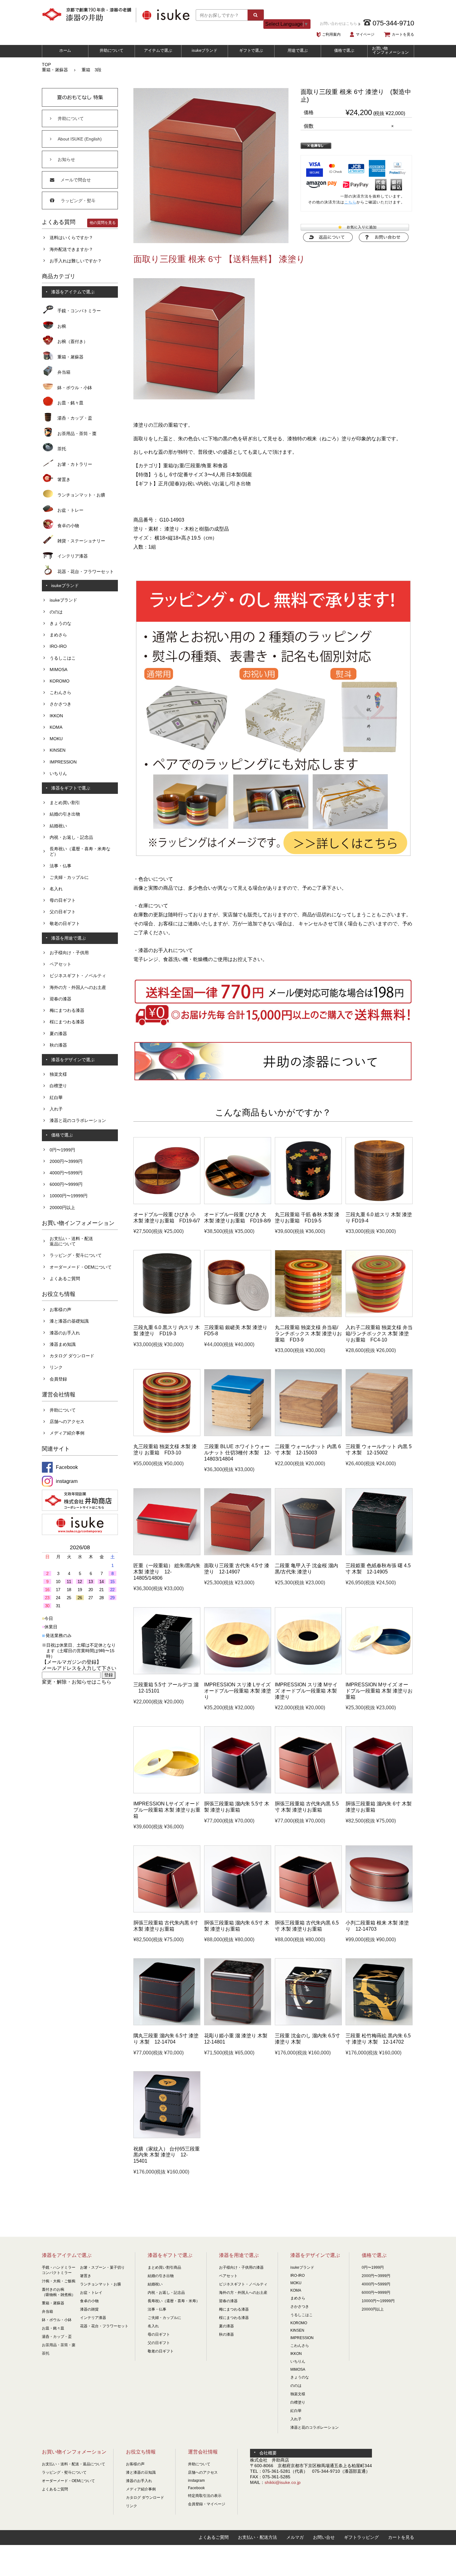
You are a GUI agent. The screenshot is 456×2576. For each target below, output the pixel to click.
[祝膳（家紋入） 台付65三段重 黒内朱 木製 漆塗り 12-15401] (167, 2137)
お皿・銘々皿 (70, 403)
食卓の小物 (68, 526)
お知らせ (66, 159)
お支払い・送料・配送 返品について (71, 1241)
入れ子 (56, 1109)
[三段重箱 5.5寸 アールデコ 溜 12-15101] (167, 1673)
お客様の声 (60, 1310)
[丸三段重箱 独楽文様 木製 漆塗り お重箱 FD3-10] (167, 1435)
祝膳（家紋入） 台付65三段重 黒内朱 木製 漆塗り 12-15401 (167, 2155)
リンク (56, 1367)
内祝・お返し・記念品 (71, 837)
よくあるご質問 (65, 1279)
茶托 (62, 449)
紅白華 (56, 1097)
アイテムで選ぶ (158, 50)
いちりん (58, 773)
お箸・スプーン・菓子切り (102, 2267)
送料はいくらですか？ (71, 238)
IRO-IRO (58, 646)
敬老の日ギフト (65, 923)
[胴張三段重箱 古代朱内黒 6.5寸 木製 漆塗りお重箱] (308, 1911)
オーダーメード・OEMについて (81, 1267)
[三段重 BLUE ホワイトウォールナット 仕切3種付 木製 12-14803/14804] (238, 1435)
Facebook (196, 2488)
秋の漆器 (58, 1045)
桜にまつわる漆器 (67, 1022)
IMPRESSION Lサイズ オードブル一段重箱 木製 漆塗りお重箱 (167, 1810)
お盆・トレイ (91, 2293)
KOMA (56, 727)
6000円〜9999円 (66, 1184)
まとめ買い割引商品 (164, 2267)
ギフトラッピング (361, 2537)
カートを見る (403, 34)
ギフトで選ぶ (251, 50)
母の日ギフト (63, 900)
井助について (112, 50)
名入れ (56, 889)
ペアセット (60, 964)
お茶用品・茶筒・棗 (77, 434)
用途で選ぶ (298, 50)
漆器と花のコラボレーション (78, 1120)
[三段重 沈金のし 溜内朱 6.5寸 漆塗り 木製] (308, 2024)
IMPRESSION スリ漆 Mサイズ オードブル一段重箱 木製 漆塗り (306, 1691)
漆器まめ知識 (63, 1344)
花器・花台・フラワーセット (86, 572)
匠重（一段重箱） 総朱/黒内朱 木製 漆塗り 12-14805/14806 (167, 1572)
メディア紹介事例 (67, 1433)
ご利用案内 (331, 34)
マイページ (365, 34)
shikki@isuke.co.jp (283, 2482)
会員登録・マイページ (207, 2504)
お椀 (62, 326)
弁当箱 (64, 372)
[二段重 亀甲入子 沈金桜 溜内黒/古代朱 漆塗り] (308, 1554)
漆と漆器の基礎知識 (69, 1321)
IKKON (56, 716)
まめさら (58, 635)
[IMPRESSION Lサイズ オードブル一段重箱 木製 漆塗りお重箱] (167, 1792)
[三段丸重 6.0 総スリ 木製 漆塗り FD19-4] (379, 1203)
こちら (350, 202)
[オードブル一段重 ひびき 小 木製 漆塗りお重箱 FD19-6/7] (167, 1203)
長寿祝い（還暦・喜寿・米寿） (174, 2301)
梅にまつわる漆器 (67, 1010)
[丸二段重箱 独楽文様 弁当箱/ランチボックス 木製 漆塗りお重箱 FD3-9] (308, 1315)
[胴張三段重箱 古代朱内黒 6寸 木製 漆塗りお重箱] (167, 1911)
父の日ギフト (63, 912)
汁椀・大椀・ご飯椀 (59, 2281)
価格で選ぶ (344, 50)
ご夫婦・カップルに (69, 877)
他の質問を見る (103, 223)
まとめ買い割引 (65, 803)
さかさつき (60, 704)
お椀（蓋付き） (73, 341)
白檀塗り (58, 1086)
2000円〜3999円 (66, 1161)
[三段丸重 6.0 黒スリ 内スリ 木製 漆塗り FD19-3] (167, 1315)
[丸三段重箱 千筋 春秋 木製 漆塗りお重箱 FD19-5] (308, 1203)
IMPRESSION (63, 762)
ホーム (65, 50)
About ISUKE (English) (80, 139)
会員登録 (58, 1379)
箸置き (64, 479)
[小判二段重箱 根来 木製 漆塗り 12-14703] (379, 1911)
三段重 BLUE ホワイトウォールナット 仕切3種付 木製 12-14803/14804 (238, 1453)
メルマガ (295, 2537)
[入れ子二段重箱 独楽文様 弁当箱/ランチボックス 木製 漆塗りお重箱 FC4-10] (379, 1315)
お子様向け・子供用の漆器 (241, 2267)
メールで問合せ (76, 180)
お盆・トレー (70, 510)
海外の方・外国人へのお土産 (78, 987)
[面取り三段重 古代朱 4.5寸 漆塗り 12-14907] (238, 1554)
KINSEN (58, 750)
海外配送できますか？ (71, 249)
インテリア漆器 (73, 556)
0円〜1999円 (62, 1150)
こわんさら (60, 692)
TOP (46, 65)
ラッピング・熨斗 (78, 201)
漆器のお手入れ (65, 1333)
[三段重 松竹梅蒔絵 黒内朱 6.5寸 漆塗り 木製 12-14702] (379, 2024)
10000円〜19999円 (69, 1196)
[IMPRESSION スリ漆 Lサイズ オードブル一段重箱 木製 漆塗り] (238, 1673)
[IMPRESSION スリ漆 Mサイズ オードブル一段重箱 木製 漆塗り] (308, 1673)
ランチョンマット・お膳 (81, 495)
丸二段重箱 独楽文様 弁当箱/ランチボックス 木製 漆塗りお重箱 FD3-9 (308, 1333)
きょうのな (60, 623)
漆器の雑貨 (89, 2309)
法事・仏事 (60, 866)
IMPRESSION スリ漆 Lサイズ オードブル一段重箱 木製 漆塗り (238, 1691)
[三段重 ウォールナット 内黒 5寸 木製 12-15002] (379, 1435)
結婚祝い (58, 826)
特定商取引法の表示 (205, 2496)
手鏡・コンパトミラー (79, 311)
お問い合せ (324, 2537)
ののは (56, 612)
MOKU (56, 739)
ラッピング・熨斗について (76, 1255)
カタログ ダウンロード (72, 1356)
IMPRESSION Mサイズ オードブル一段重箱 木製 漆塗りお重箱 (379, 1691)
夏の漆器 (58, 1034)
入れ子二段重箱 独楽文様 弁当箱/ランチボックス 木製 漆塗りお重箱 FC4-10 (379, 1333)
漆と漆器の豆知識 (141, 2472)
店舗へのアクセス (67, 1421)
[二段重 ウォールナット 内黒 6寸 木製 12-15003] (308, 1435)
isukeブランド (205, 50)
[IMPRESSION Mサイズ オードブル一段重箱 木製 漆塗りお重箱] (379, 1673)
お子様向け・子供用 (69, 953)
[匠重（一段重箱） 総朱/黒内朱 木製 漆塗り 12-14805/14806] (167, 1554)
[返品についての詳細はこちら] (328, 240)
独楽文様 (58, 1074)
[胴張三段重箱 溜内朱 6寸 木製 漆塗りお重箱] (379, 1792)
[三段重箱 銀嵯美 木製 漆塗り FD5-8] (238, 1315)
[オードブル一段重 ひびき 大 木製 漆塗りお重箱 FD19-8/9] (238, 1203)
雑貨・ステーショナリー (81, 541)
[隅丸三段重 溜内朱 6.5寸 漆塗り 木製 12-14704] (167, 2024)
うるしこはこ (63, 658)
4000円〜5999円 (66, 1173)
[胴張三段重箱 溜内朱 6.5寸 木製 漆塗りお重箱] (238, 1911)
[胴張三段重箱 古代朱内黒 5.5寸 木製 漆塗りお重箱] (308, 1792)
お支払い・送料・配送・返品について (74, 2464)
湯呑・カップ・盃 (75, 418)
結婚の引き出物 (65, 814)
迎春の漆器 (60, 999)
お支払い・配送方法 (257, 2537)
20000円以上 (62, 1208)
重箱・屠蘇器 (55, 70)
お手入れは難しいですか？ (76, 261)
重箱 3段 (92, 70)
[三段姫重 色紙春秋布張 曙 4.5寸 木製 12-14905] (379, 1554)
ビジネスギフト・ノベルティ (78, 976)
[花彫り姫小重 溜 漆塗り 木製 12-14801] (238, 2024)
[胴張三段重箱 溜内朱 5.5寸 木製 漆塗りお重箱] (238, 1792)
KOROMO (60, 681)
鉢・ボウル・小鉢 (75, 388)
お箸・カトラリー (75, 464)
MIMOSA (58, 670)
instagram (196, 2480)
